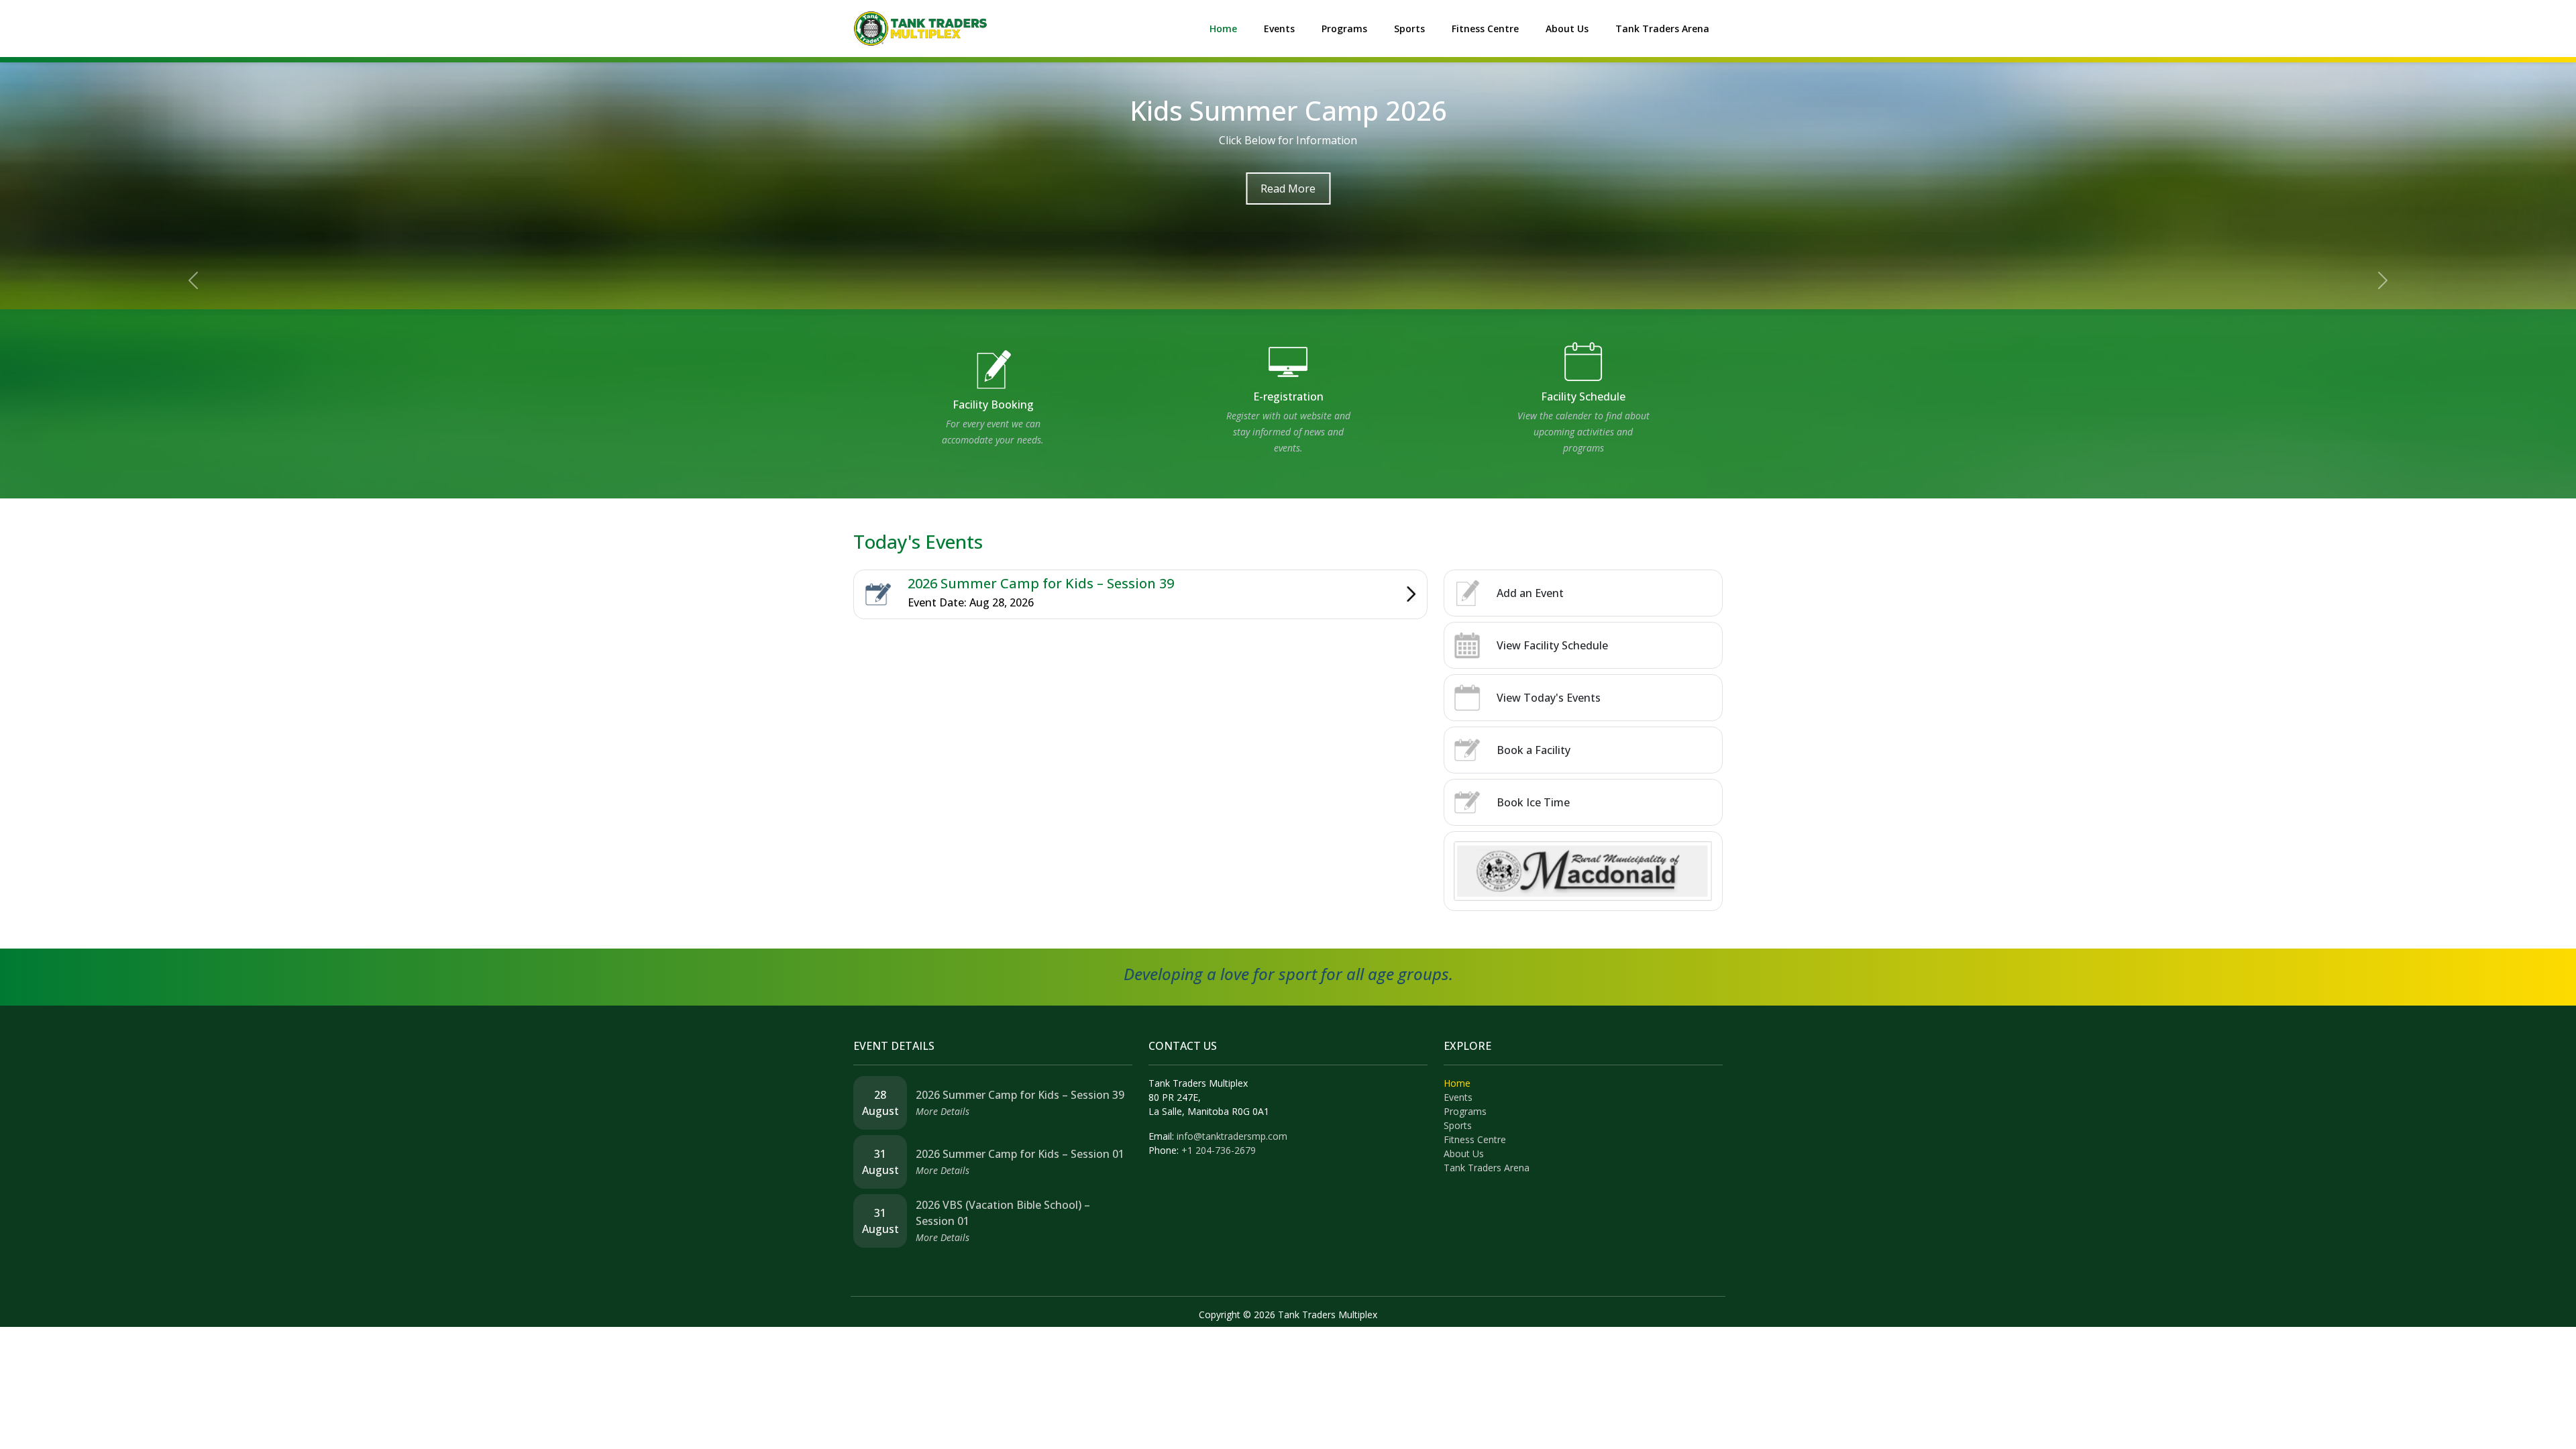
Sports (1409, 29)
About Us (1567, 29)
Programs (1344, 29)
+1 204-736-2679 (1219, 1150)
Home (1223, 29)
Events (1279, 29)
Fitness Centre (1485, 29)
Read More (1288, 189)
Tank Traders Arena (1662, 29)
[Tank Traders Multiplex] (920, 28)
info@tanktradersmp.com (1232, 1136)
